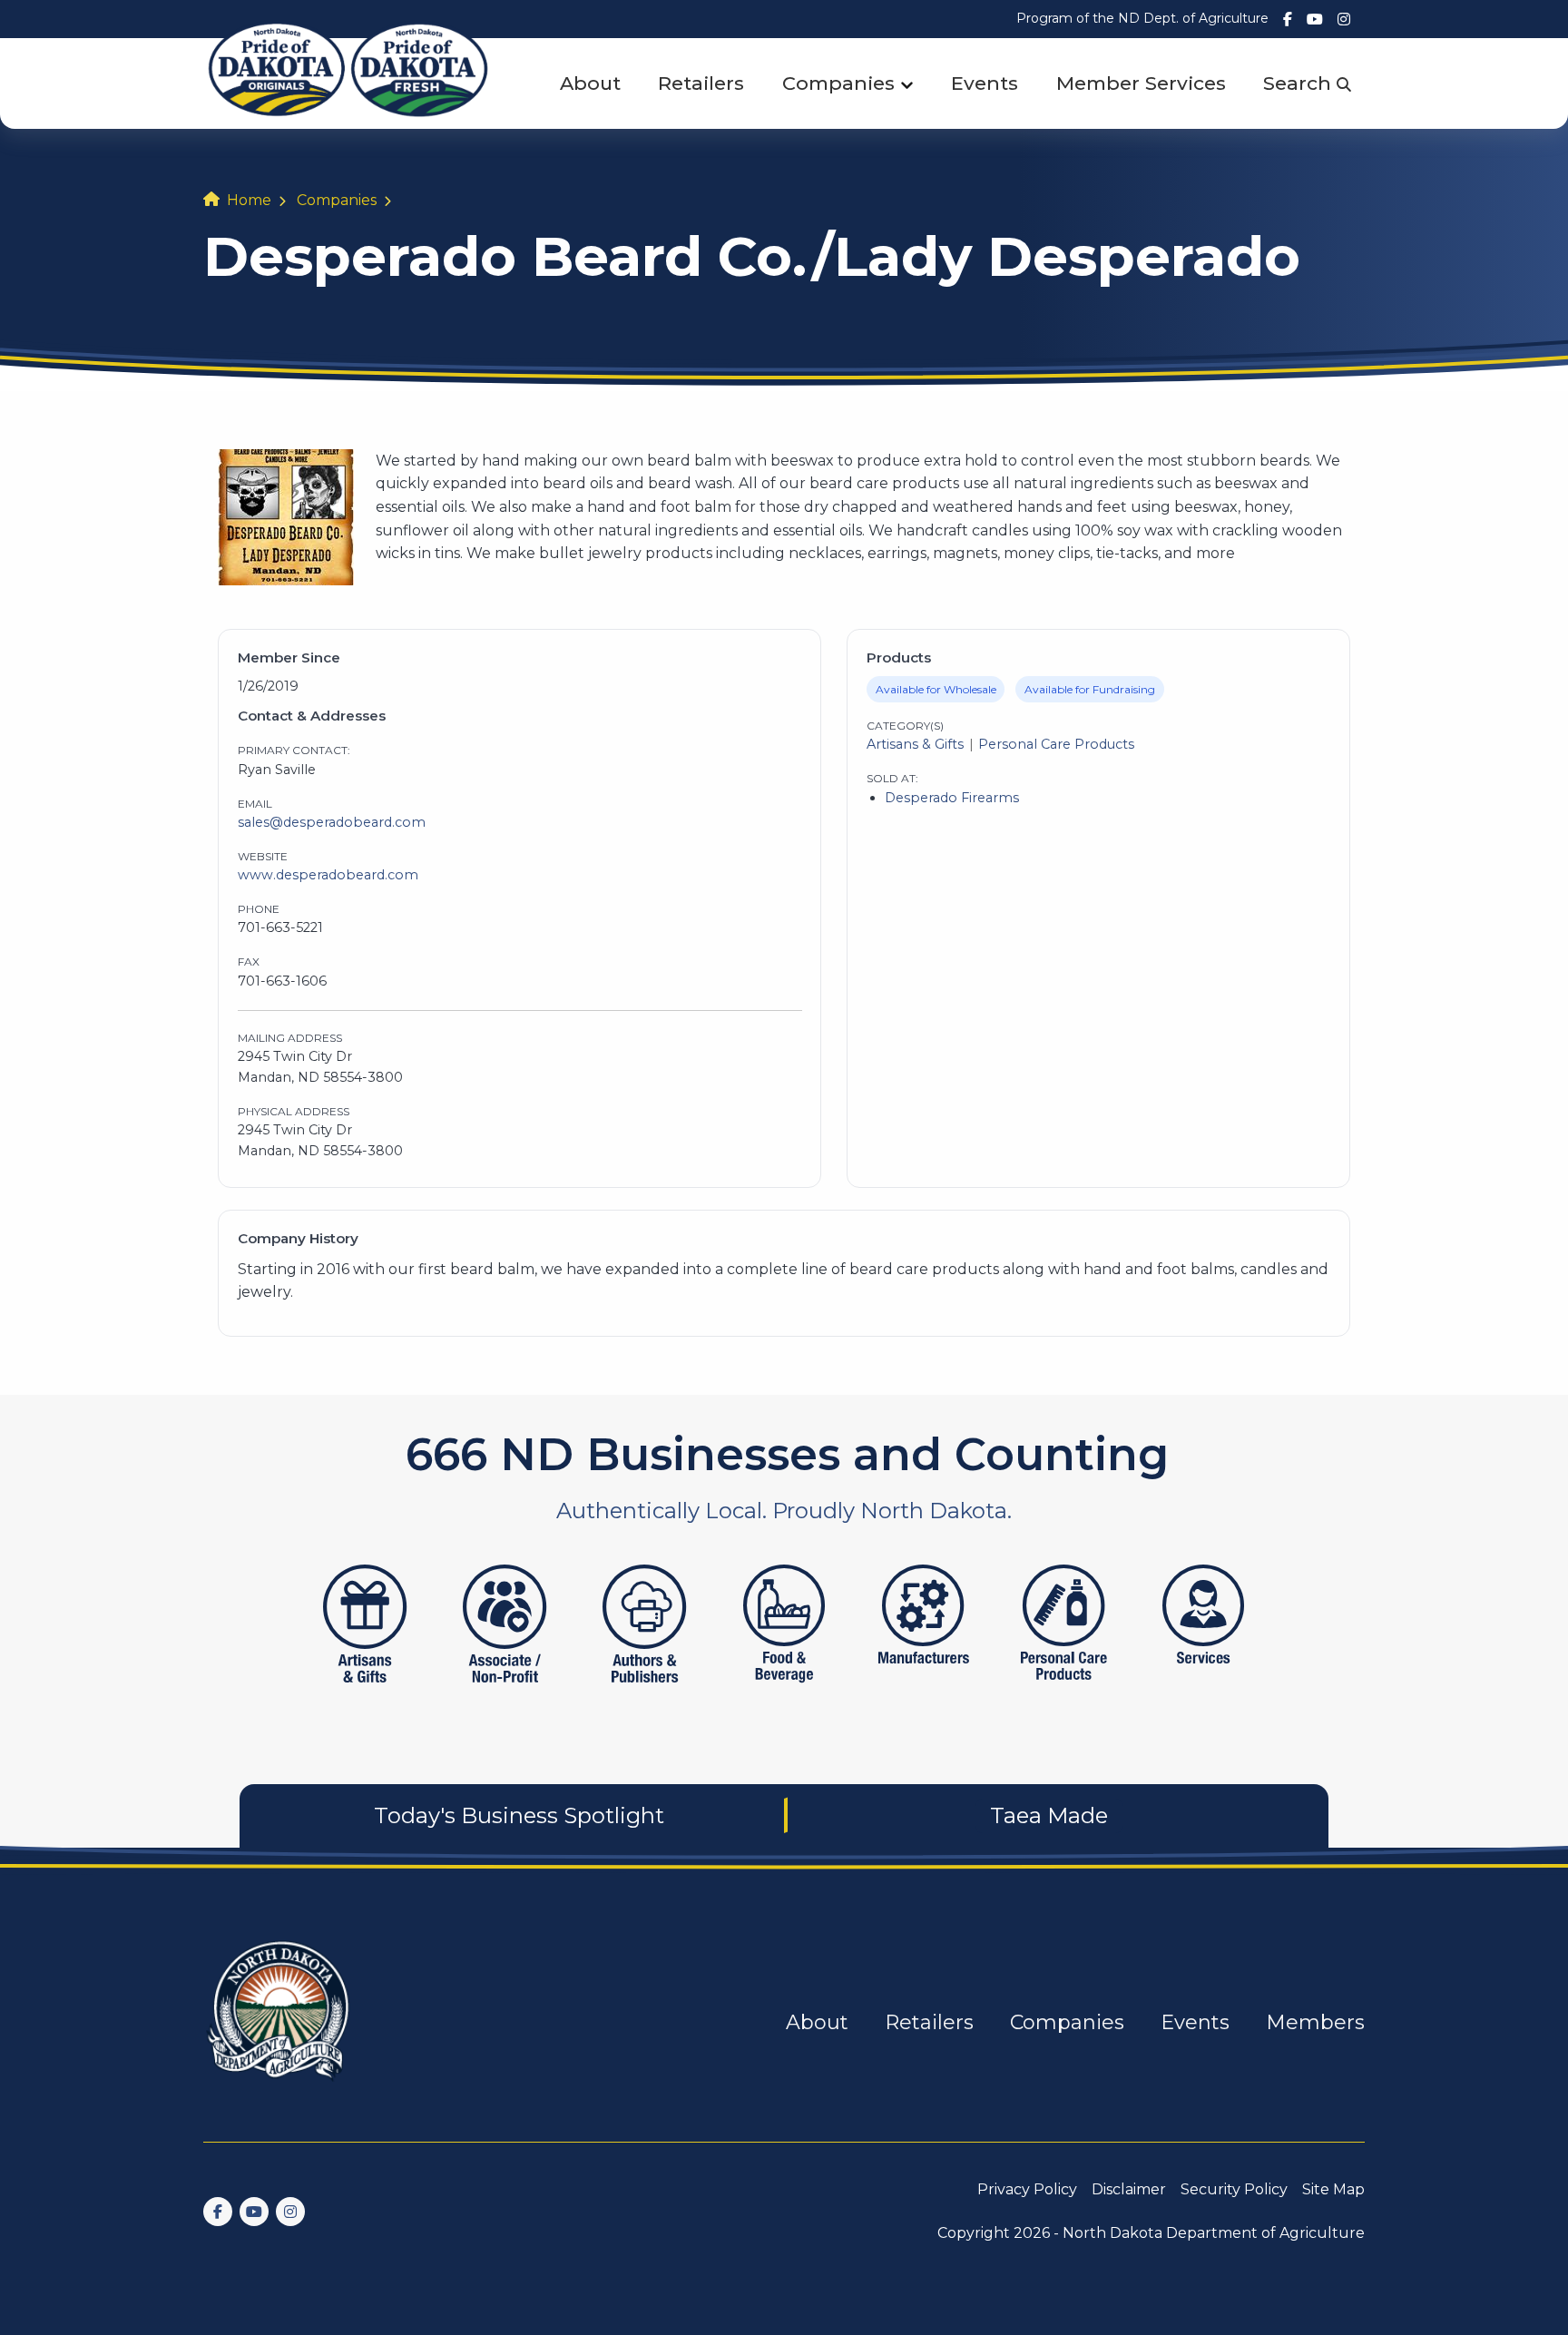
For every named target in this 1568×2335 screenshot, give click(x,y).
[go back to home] (279, 2021)
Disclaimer (1129, 2189)
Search (1300, 83)
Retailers (701, 83)
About (590, 83)
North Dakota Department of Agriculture (1214, 2233)
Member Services (1141, 83)
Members (1315, 2022)
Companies (838, 83)
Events (985, 83)
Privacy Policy (1027, 2189)
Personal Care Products (1056, 744)
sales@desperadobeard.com (332, 822)
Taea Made (1049, 1815)
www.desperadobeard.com (328, 875)
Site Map (1333, 2189)
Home (249, 200)
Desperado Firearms (952, 798)
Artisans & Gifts (915, 744)
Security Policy (1234, 2189)
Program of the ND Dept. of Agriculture (1142, 18)
